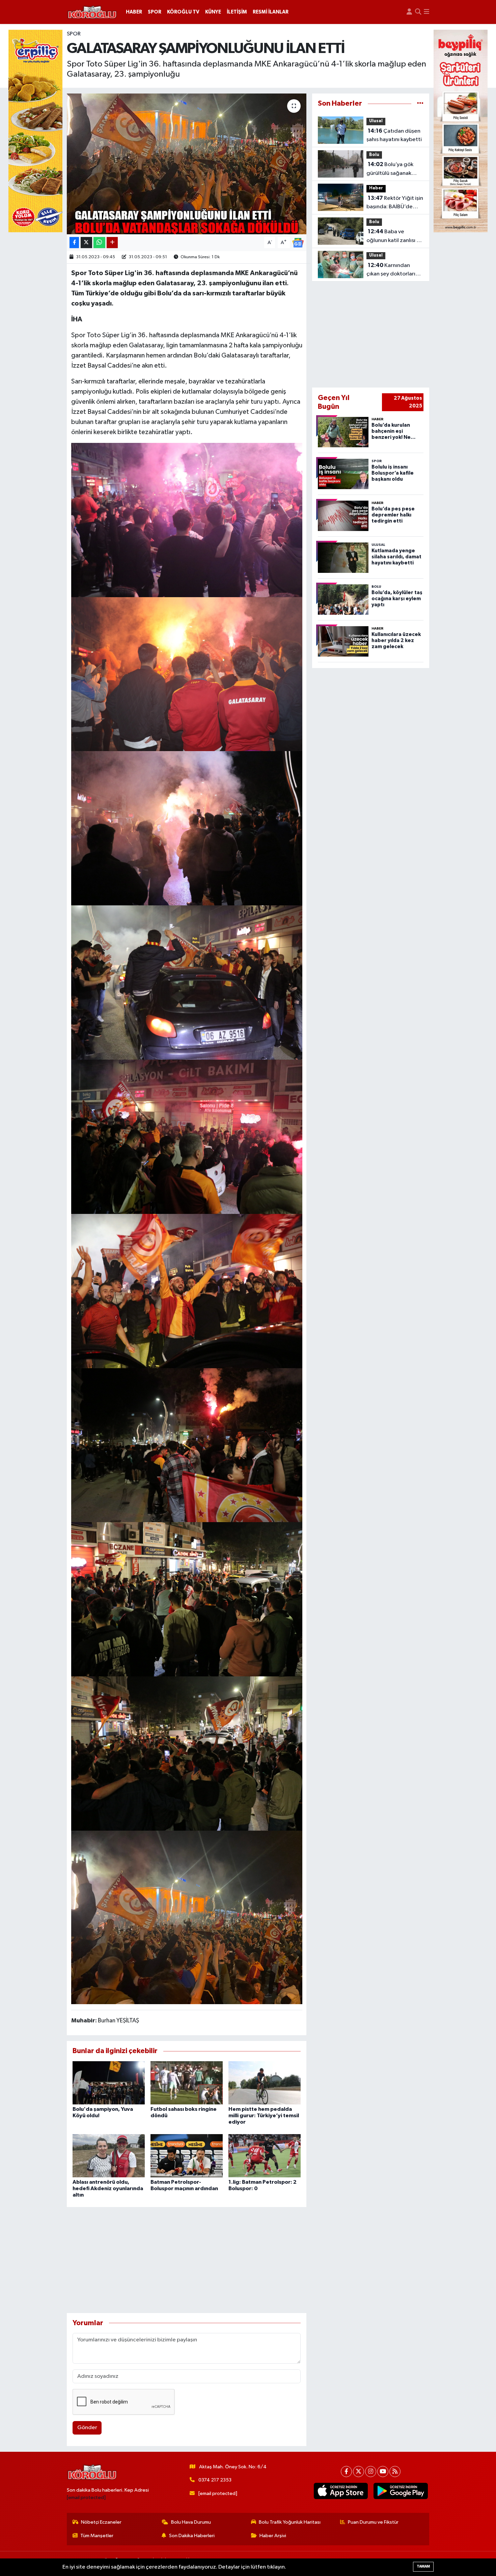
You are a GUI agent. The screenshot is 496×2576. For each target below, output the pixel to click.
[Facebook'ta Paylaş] (74, 243)
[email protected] (86, 2498)
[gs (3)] (187, 1599)
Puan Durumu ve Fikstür (373, 2522)
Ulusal (376, 121)
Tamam (423, 2566)
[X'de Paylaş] (86, 243)
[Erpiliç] (35, 131)
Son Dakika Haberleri (192, 2536)
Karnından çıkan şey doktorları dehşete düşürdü (391, 270)
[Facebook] (346, 2472)
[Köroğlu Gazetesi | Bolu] (92, 12)
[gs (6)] (187, 1136)
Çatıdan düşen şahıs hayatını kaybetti (394, 135)
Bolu (374, 155)
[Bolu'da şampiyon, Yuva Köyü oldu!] (109, 2083)
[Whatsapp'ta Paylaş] (99, 243)
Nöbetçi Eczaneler (101, 2522)
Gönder (87, 2428)
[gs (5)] (187, 1291)
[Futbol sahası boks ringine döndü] (187, 2083)
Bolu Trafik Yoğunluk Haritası (290, 2522)
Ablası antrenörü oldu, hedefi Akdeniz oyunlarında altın (108, 2188)
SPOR (155, 12)
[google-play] (401, 2491)
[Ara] (418, 12)
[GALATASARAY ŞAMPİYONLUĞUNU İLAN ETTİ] (187, 164)
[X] (359, 2472)
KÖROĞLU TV (183, 12)
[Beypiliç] (461, 131)
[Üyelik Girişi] (409, 12)
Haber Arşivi (273, 2536)
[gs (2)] (187, 1753)
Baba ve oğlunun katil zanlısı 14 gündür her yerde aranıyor (394, 237)
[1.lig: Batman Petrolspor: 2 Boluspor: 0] (265, 2156)
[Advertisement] (187, 2260)
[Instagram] (371, 2472)
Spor (74, 34)
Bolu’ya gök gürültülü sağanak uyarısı (390, 169)
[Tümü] (420, 103)
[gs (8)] (187, 828)
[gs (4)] (187, 1445)
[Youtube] (383, 2472)
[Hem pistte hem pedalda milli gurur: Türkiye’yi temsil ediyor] (265, 2083)
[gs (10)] (187, 520)
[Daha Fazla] (112, 243)
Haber (376, 188)
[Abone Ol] (298, 243)
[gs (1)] (187, 1917)
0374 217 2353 (215, 2480)
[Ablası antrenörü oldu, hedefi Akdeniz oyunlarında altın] (109, 2156)
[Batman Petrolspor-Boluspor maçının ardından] (187, 2156)
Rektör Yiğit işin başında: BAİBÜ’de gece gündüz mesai (395, 203)
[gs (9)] (187, 674)
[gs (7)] (187, 982)
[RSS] (395, 2472)
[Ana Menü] (426, 12)
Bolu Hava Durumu (191, 2522)
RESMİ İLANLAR (271, 12)
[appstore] (341, 2491)
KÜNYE (213, 12)
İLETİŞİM (237, 12)
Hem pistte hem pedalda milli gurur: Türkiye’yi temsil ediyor (264, 2116)
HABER (134, 12)
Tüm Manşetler (97, 2536)
